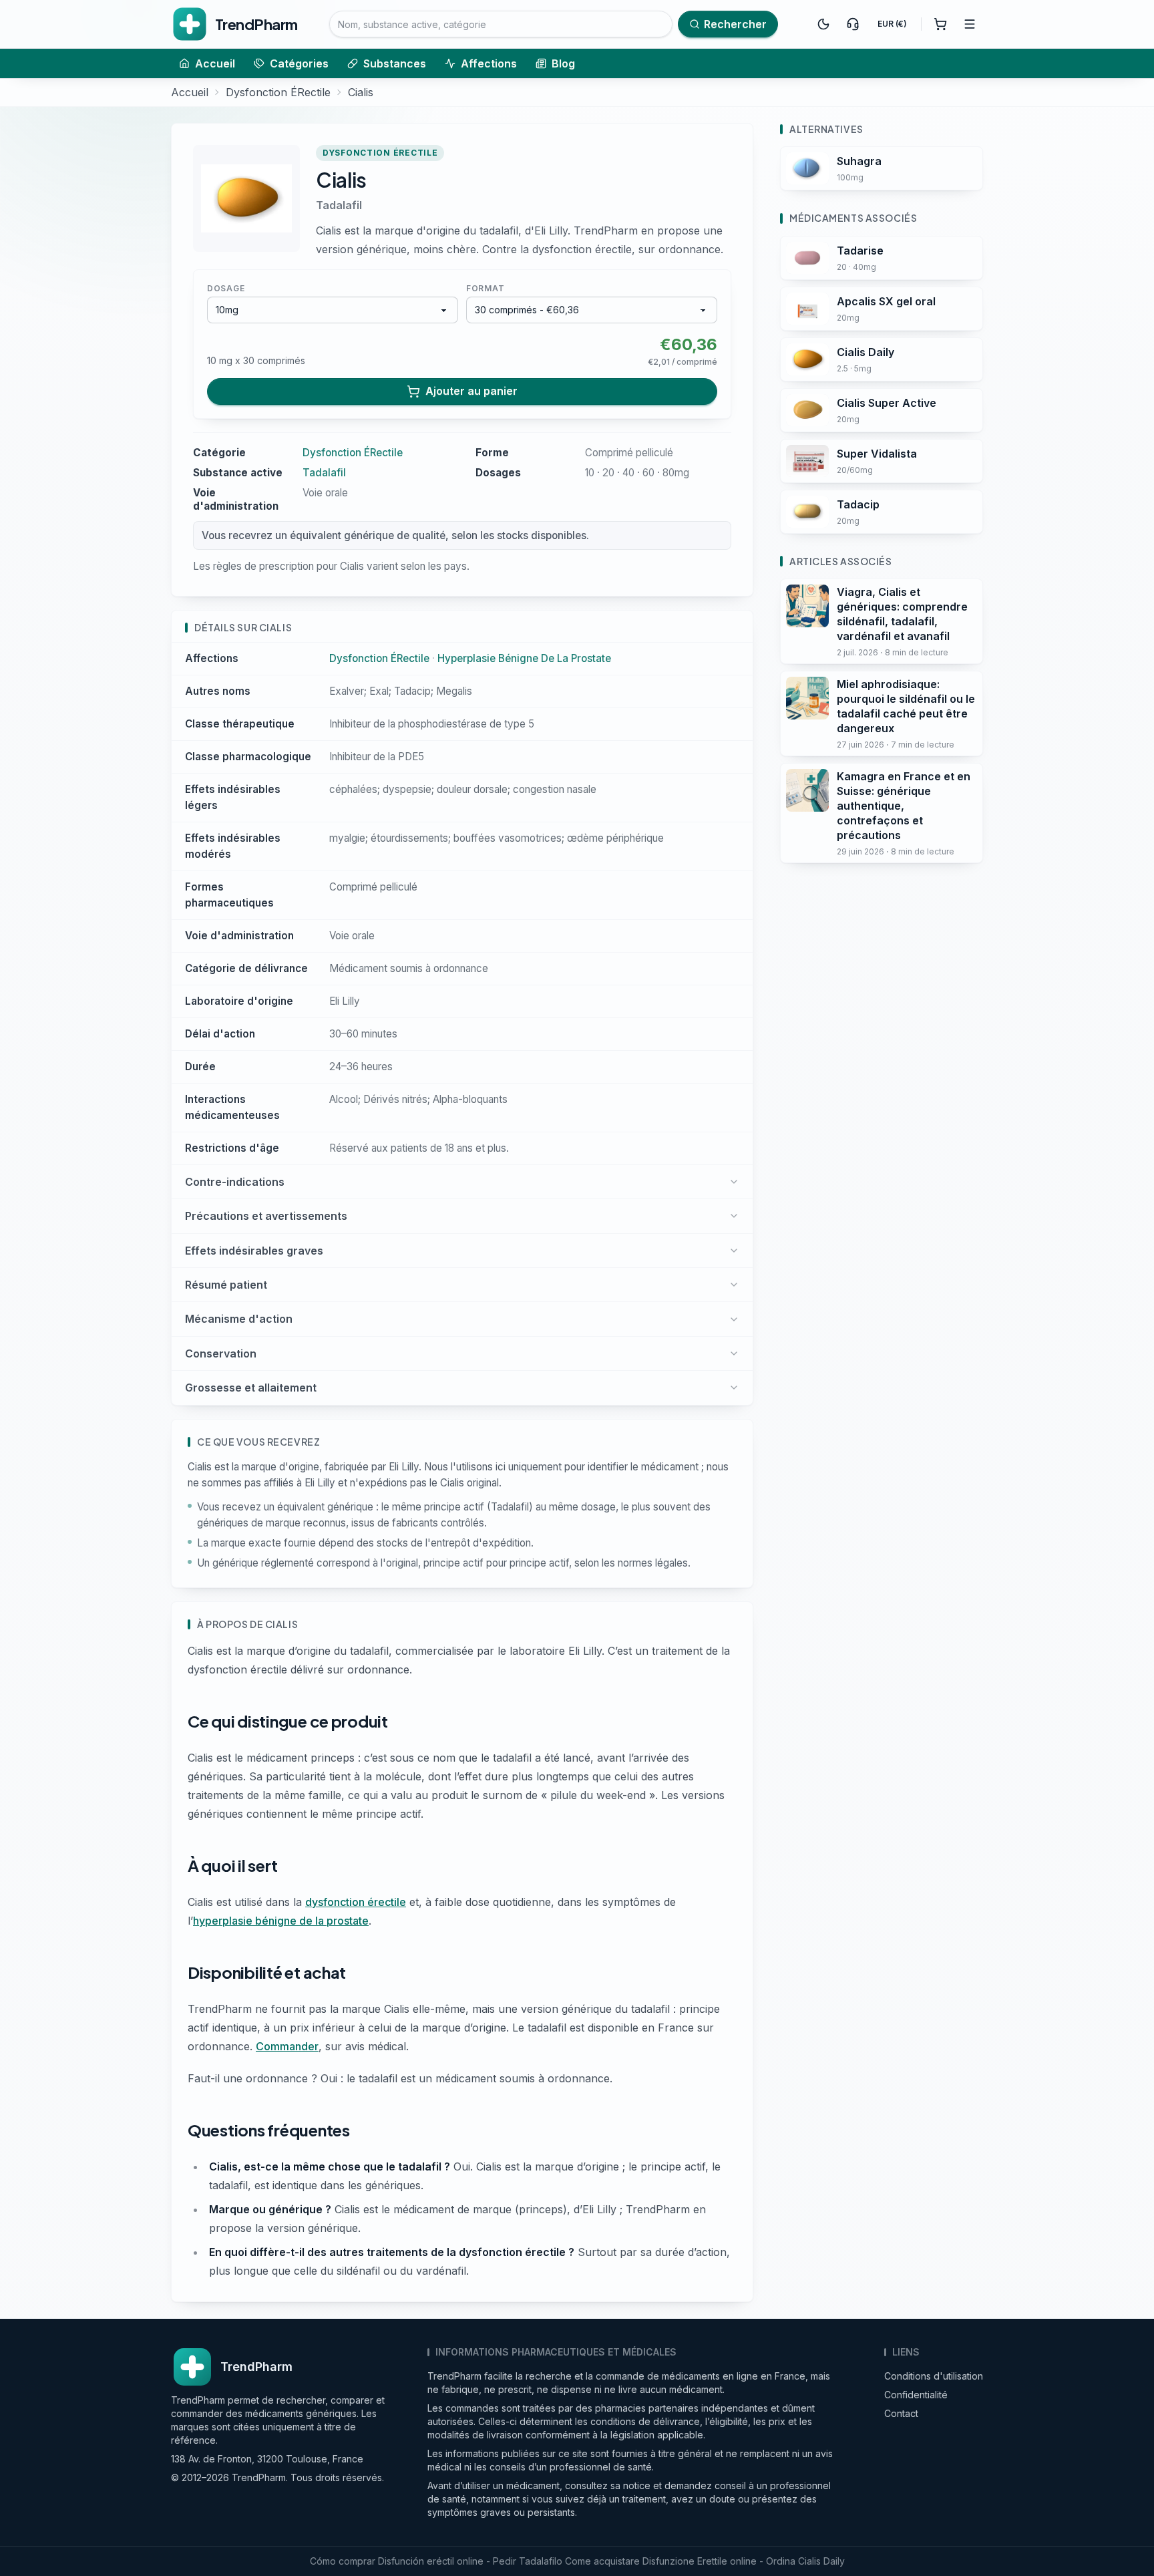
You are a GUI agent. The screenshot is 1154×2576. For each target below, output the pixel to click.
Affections (489, 63)
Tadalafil (339, 205)
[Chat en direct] (853, 24)
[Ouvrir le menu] (970, 24)
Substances (395, 63)
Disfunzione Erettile (685, 2561)
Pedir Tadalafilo (528, 2561)
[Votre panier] (940, 24)
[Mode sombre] (823, 24)
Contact (901, 2413)
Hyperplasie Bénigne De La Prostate (524, 658)
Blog (563, 63)
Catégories (299, 63)
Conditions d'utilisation (934, 2376)
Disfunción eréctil (416, 2561)
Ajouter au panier (471, 391)
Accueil (215, 63)
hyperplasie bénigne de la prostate (281, 1921)
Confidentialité (916, 2395)
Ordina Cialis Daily (805, 2561)
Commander (287, 2046)
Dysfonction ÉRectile (278, 92)
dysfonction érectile (356, 1902)
